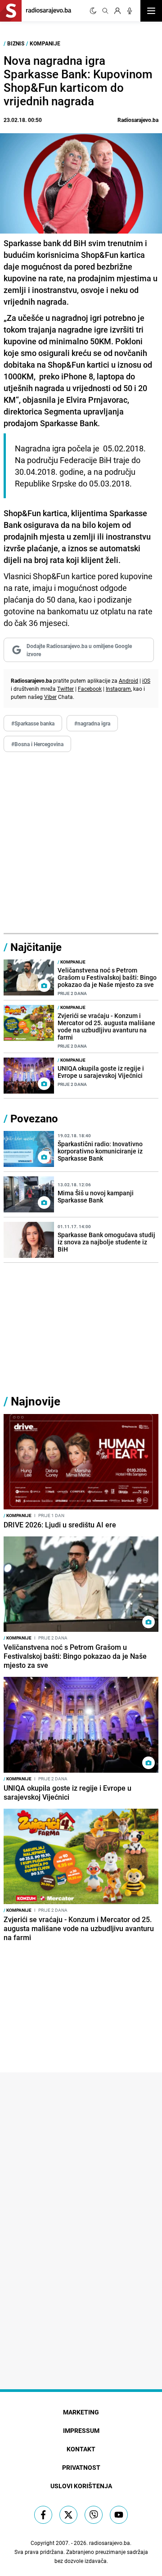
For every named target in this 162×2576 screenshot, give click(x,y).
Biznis (16, 43)
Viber (50, 697)
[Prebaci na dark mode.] (93, 11)
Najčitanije (36, 947)
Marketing (81, 2412)
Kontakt (81, 2449)
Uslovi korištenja (81, 2486)
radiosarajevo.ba (110, 2543)
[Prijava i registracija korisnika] (117, 11)
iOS (146, 680)
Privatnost (81, 2467)
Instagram (118, 689)
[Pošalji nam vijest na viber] (94, 2515)
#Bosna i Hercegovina (37, 744)
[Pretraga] (105, 11)
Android (128, 680)
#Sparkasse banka (33, 723)
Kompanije (45, 43)
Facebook (90, 689)
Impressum (81, 2430)
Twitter (65, 689)
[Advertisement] (81, 843)
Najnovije (36, 1401)
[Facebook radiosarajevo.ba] (43, 2515)
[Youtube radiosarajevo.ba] (119, 2515)
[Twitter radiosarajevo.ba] (68, 2515)
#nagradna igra (92, 723)
